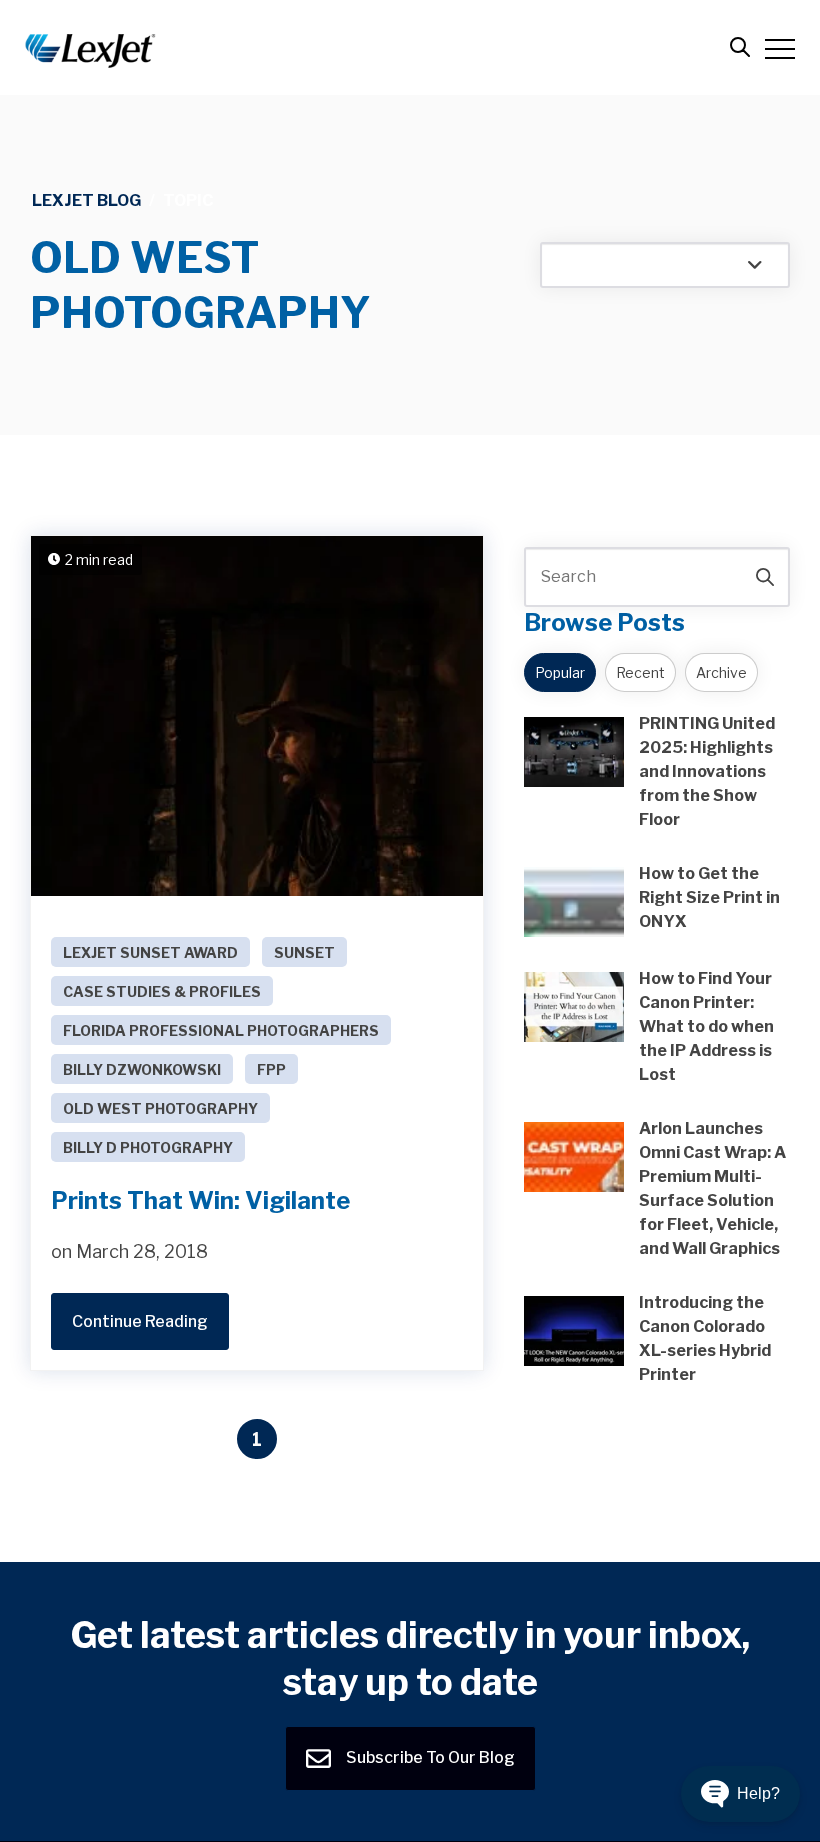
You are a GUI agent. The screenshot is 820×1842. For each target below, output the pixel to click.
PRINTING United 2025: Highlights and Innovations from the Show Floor (707, 771)
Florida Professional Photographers (221, 1030)
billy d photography (148, 1147)
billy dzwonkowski (142, 1069)
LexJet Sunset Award (150, 952)
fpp (271, 1069)
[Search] (765, 577)
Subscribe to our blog (429, 1756)
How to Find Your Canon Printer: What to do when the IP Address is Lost (706, 1026)
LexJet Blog (86, 200)
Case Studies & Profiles (162, 991)
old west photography (160, 1108)
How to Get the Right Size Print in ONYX (709, 897)
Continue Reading (140, 1321)
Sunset (304, 952)
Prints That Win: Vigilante (200, 1200)
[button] (740, 1794)
